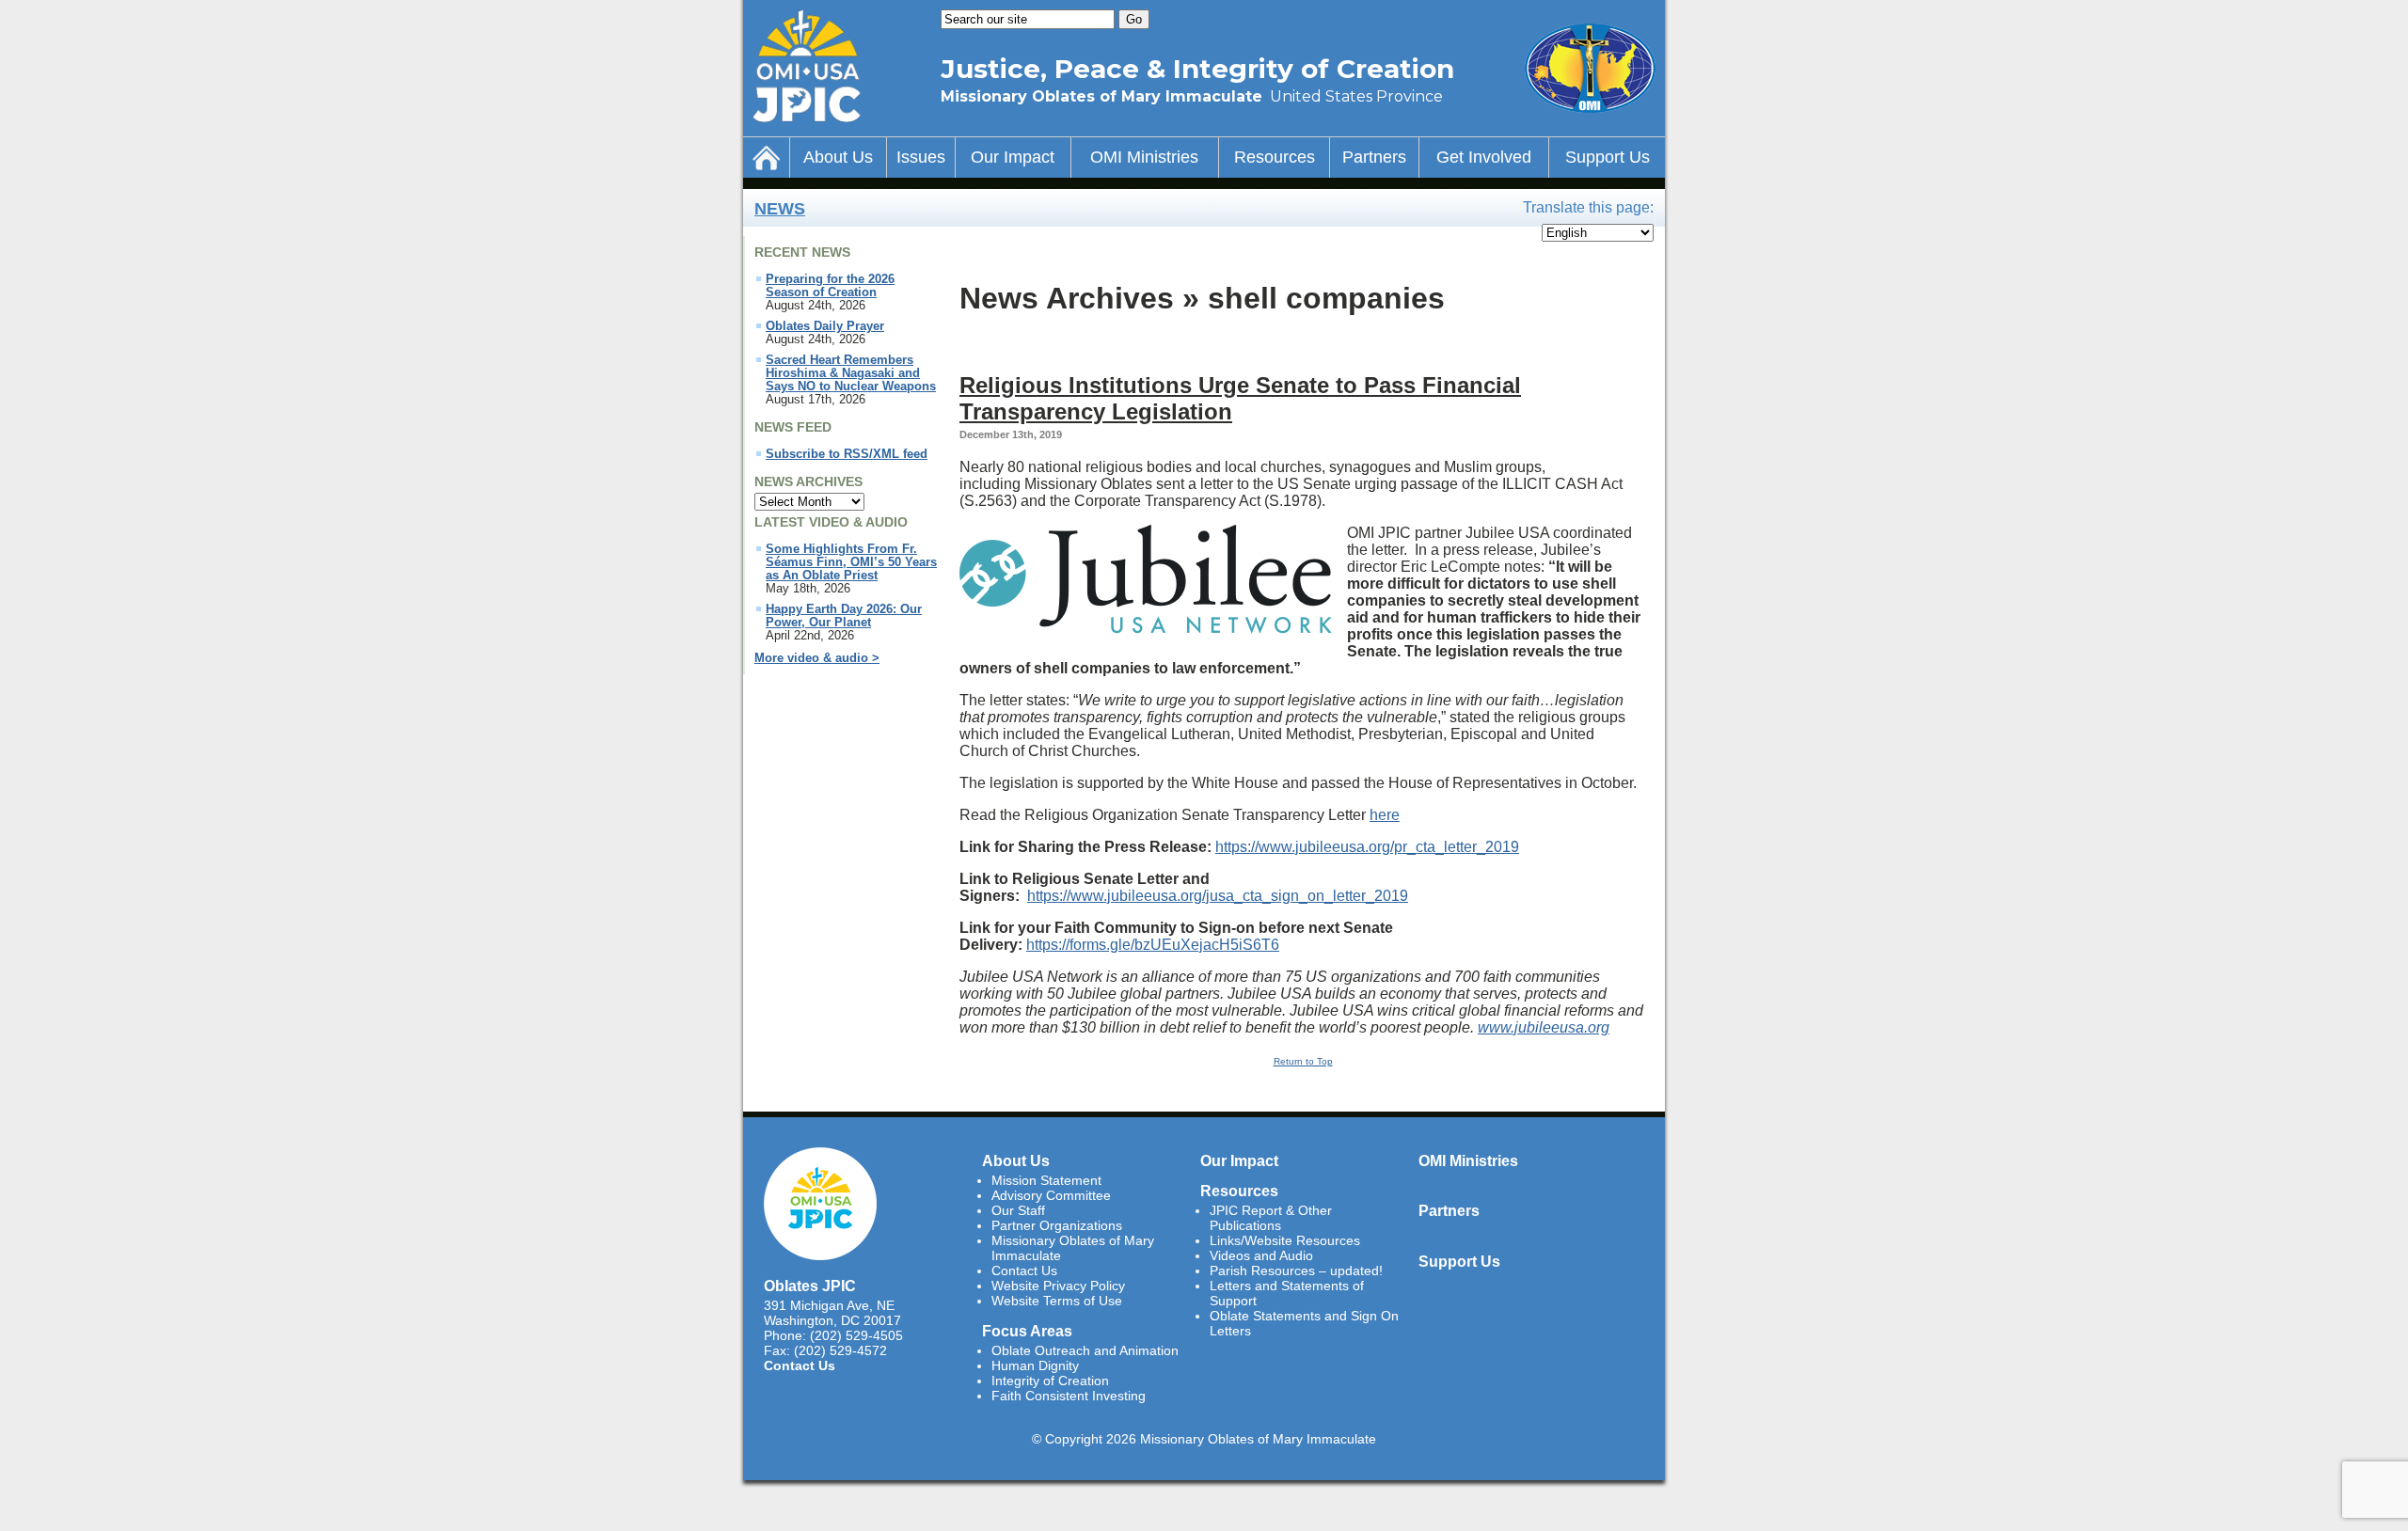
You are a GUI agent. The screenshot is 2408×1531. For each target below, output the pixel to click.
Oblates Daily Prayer (825, 326)
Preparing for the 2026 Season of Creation (830, 286)
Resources (1275, 157)
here (1385, 815)
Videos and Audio (1261, 1255)
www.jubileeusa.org (1544, 1027)
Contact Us (800, 1365)
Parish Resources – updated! (1296, 1271)
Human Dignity (1035, 1365)
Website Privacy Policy (1058, 1286)
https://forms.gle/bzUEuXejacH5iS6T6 (1153, 945)
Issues (921, 157)
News (780, 209)
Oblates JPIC (810, 1286)
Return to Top (1303, 1061)
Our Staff (1018, 1210)
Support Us (1608, 157)
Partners (1374, 157)
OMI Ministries (1144, 157)
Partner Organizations (1057, 1225)
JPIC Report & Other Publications (1271, 1218)
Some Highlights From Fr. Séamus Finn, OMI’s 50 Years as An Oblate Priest (851, 562)
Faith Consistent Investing (1069, 1396)
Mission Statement (1046, 1180)
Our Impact (1013, 157)
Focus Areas (1027, 1331)
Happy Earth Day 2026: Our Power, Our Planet (844, 616)
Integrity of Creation (1050, 1381)
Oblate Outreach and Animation (1085, 1350)
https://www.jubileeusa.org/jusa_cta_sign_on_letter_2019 (1218, 896)
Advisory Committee (1051, 1195)
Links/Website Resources (1285, 1240)
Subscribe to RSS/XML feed (847, 454)
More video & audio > (817, 658)
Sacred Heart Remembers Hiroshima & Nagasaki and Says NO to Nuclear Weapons (851, 373)
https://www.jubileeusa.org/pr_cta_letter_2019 (1367, 847)
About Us (838, 157)
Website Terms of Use (1057, 1301)
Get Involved (1484, 157)
